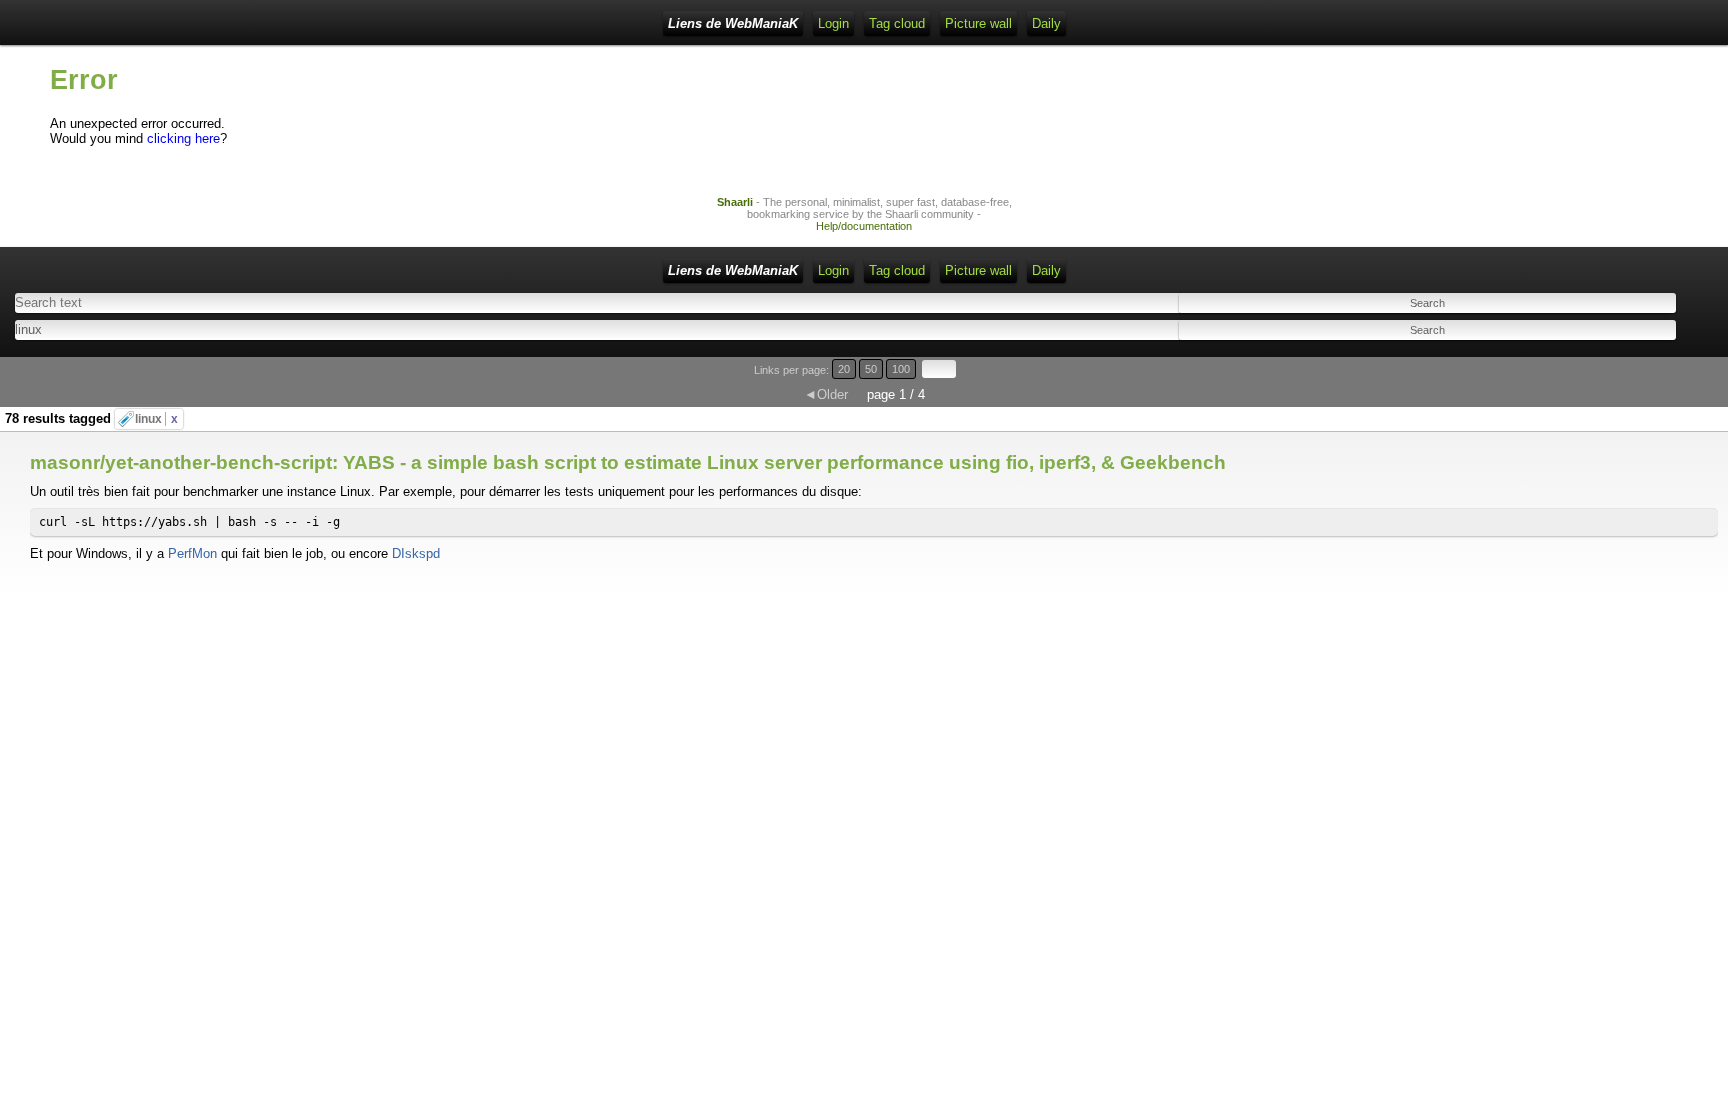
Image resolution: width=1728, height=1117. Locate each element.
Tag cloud (897, 23)
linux (156, 419)
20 (844, 369)
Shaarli (735, 202)
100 (901, 369)
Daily (1046, 23)
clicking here (183, 138)
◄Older (826, 394)
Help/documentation (864, 226)
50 (871, 369)
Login (833, 23)
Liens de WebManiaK (733, 23)
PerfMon (192, 553)
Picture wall (978, 23)
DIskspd (416, 553)
